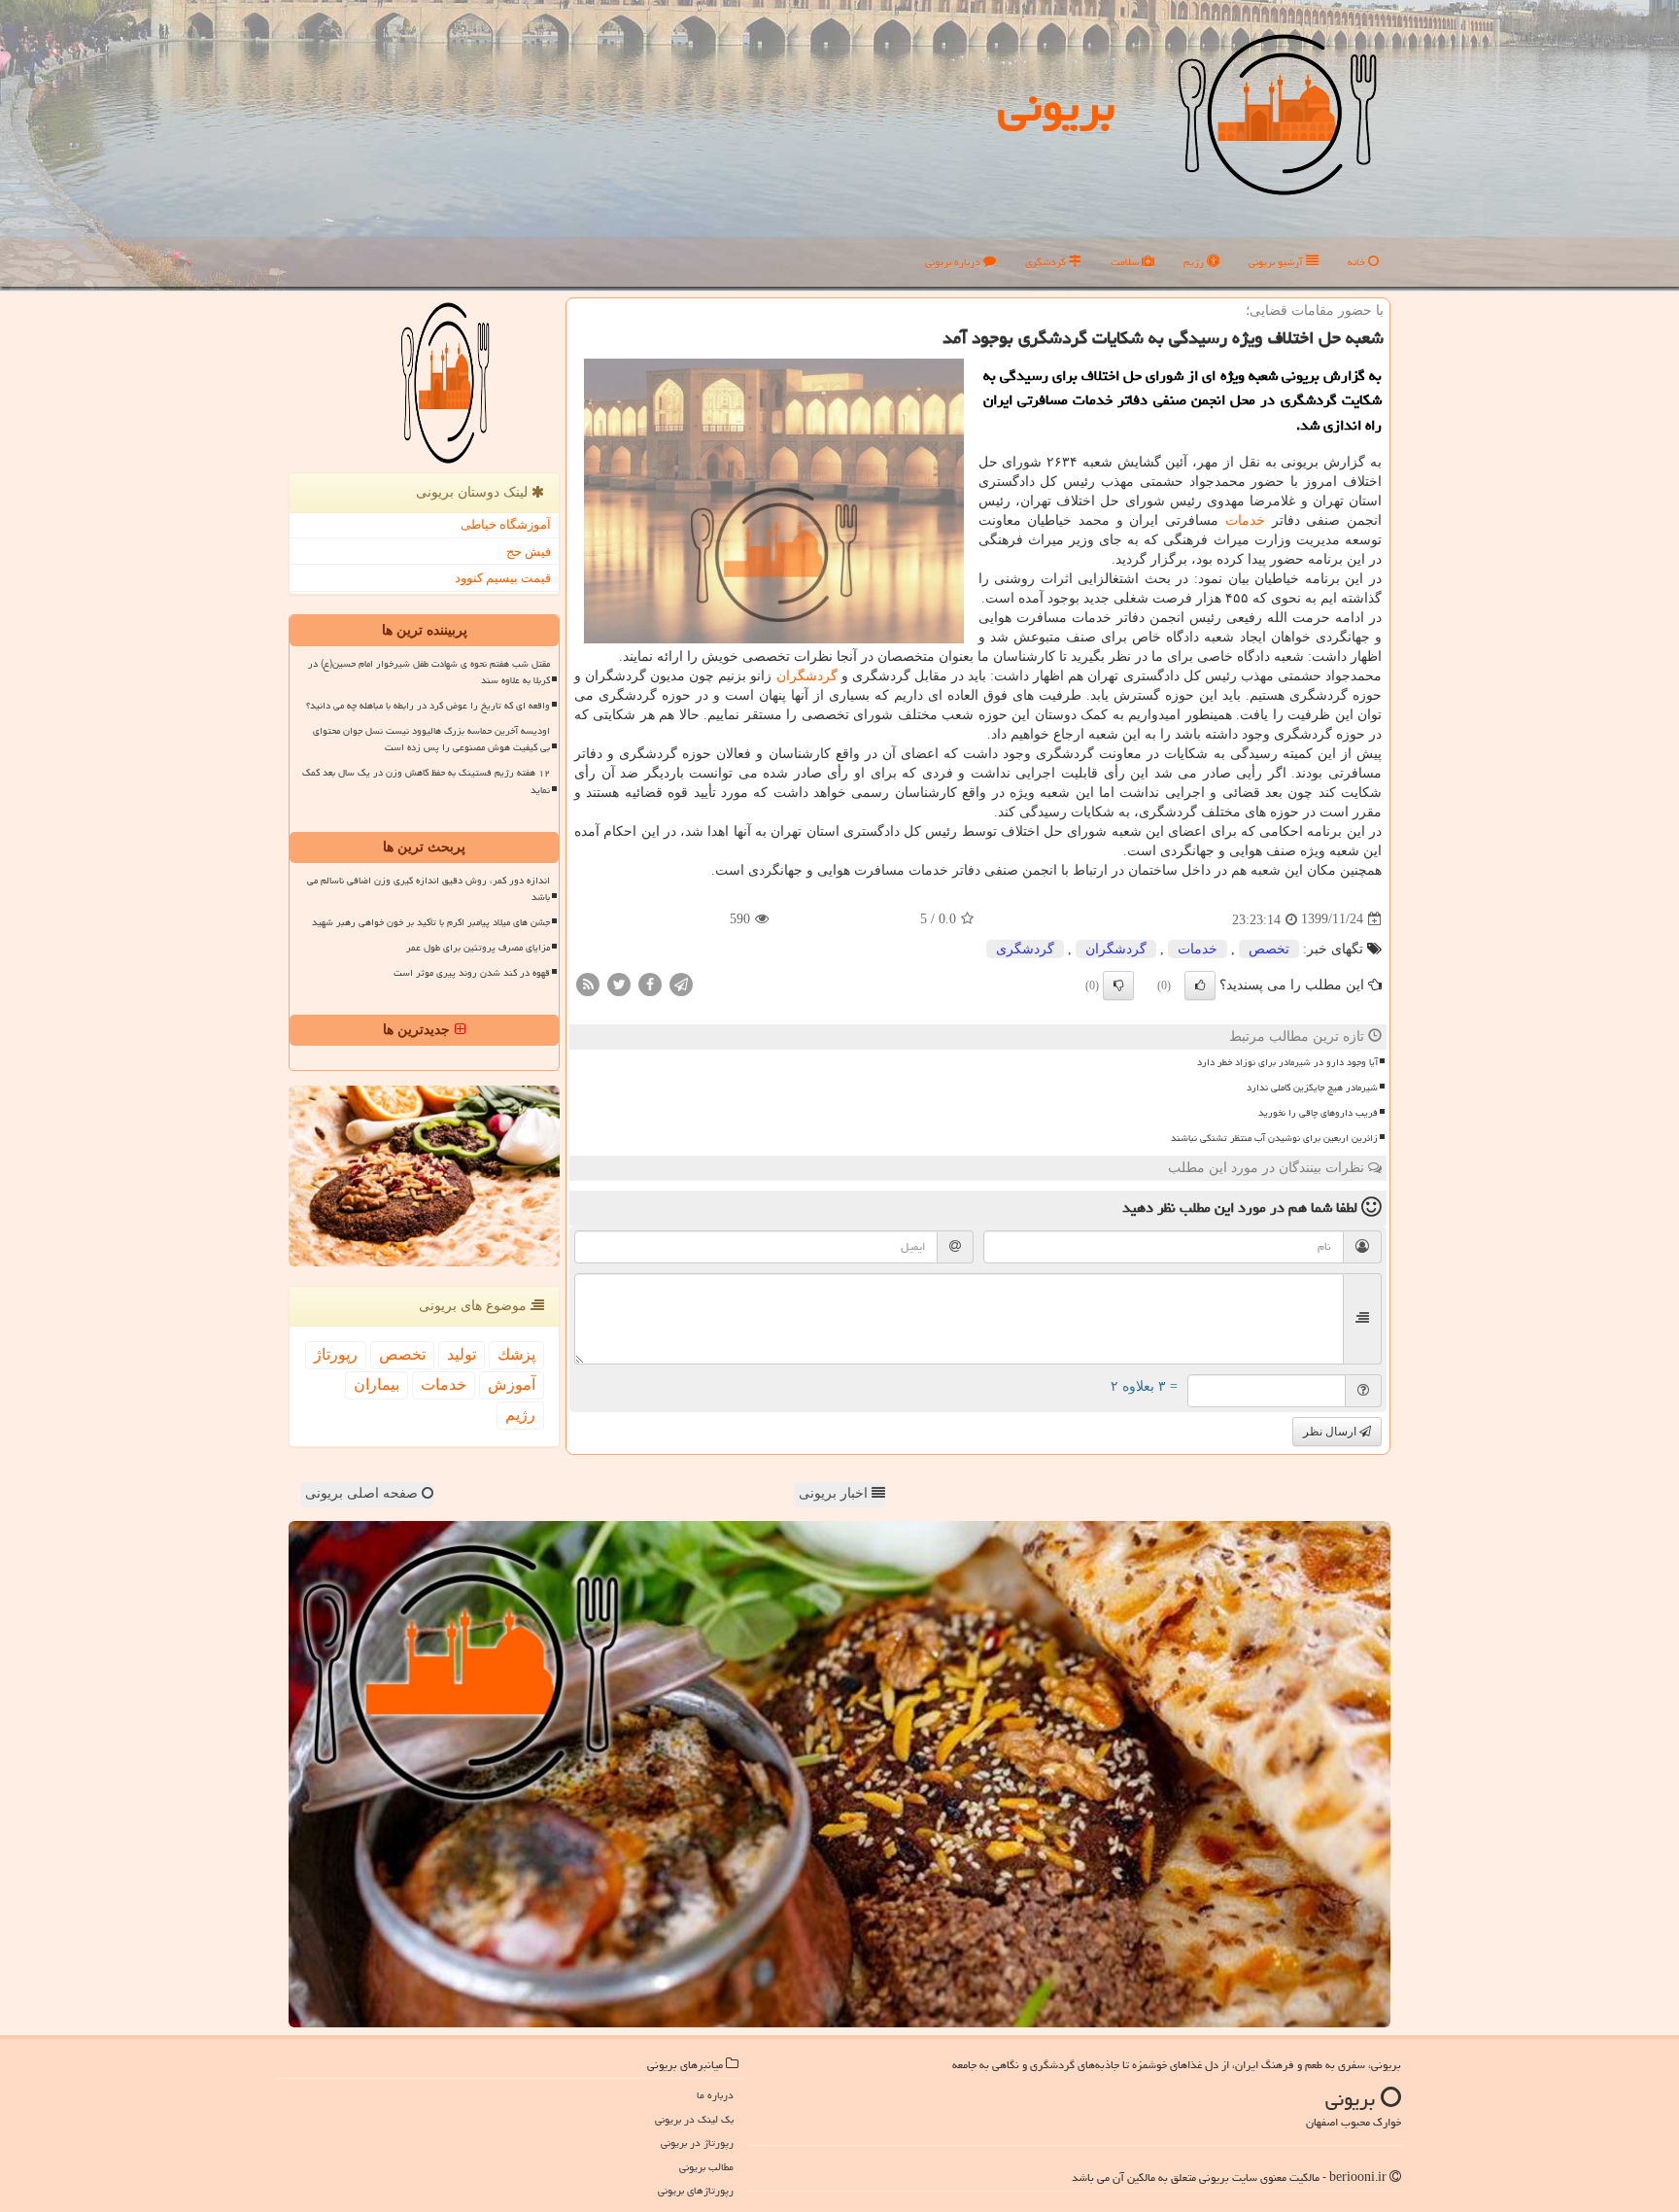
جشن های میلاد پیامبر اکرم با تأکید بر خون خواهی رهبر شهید (431, 922)
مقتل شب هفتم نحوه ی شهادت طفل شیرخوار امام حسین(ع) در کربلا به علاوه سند (429, 672)
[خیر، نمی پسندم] (1118, 985)
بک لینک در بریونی (694, 2119)
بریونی (1056, 106)
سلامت (1126, 262)
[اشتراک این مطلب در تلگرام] (681, 983)
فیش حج (529, 552)
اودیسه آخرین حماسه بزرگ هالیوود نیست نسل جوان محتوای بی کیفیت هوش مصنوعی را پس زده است (431, 739)
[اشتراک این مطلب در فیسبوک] (650, 983)
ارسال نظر (1331, 1432)
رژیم (1195, 262)
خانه (1358, 262)
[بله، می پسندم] (1200, 985)
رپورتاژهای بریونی (696, 2190)
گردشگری (1047, 262)
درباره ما (715, 2095)
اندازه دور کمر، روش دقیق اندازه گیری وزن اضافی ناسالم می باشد (428, 889)
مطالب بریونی (706, 2167)
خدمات (1245, 520)
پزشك (516, 1354)
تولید (462, 1354)
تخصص (1269, 949)
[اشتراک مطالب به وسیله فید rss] (588, 983)
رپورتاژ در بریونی (697, 2143)
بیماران (377, 1384)
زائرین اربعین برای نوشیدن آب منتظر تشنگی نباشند (1274, 1138)
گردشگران (807, 676)
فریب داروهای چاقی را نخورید (1318, 1113)
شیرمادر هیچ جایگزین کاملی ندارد (1312, 1088)
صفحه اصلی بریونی (363, 1493)
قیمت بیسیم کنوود (503, 578)
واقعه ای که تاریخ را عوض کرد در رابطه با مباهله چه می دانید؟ (428, 706)
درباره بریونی (954, 262)
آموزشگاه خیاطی (506, 524)
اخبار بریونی (835, 1493)
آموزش (512, 1384)
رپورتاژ (336, 1354)
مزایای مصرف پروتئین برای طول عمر (478, 948)
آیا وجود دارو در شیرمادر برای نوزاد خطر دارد (1287, 1062)
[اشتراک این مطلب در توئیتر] (619, 983)
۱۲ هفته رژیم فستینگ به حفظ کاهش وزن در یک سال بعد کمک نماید (426, 781)
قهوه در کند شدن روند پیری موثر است (472, 973)
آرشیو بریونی (1277, 262)
